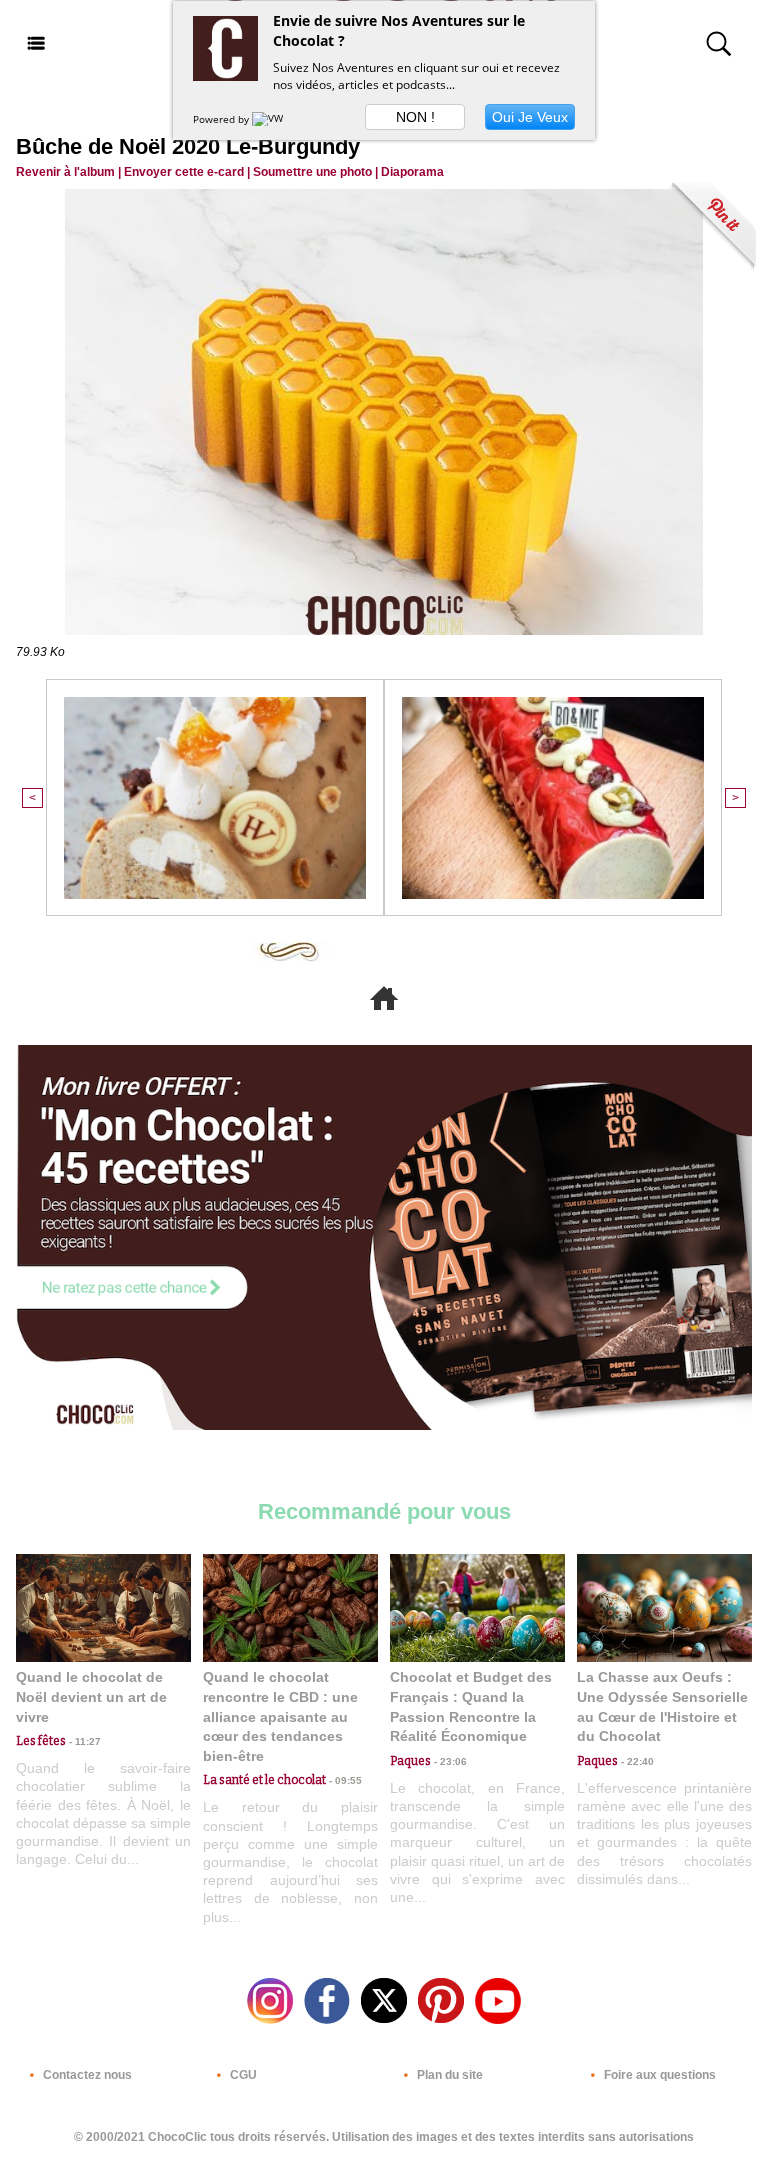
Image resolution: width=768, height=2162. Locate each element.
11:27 (83, 1741)
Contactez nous (86, 2075)
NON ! (415, 117)
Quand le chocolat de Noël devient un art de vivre (91, 1696)
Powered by (222, 119)
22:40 (636, 1761)
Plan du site (448, 2075)
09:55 (344, 1780)
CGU (242, 2075)
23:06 (449, 1761)
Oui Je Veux (530, 117)
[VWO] (272, 119)
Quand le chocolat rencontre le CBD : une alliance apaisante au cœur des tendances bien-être (280, 1716)
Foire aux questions (658, 2075)
